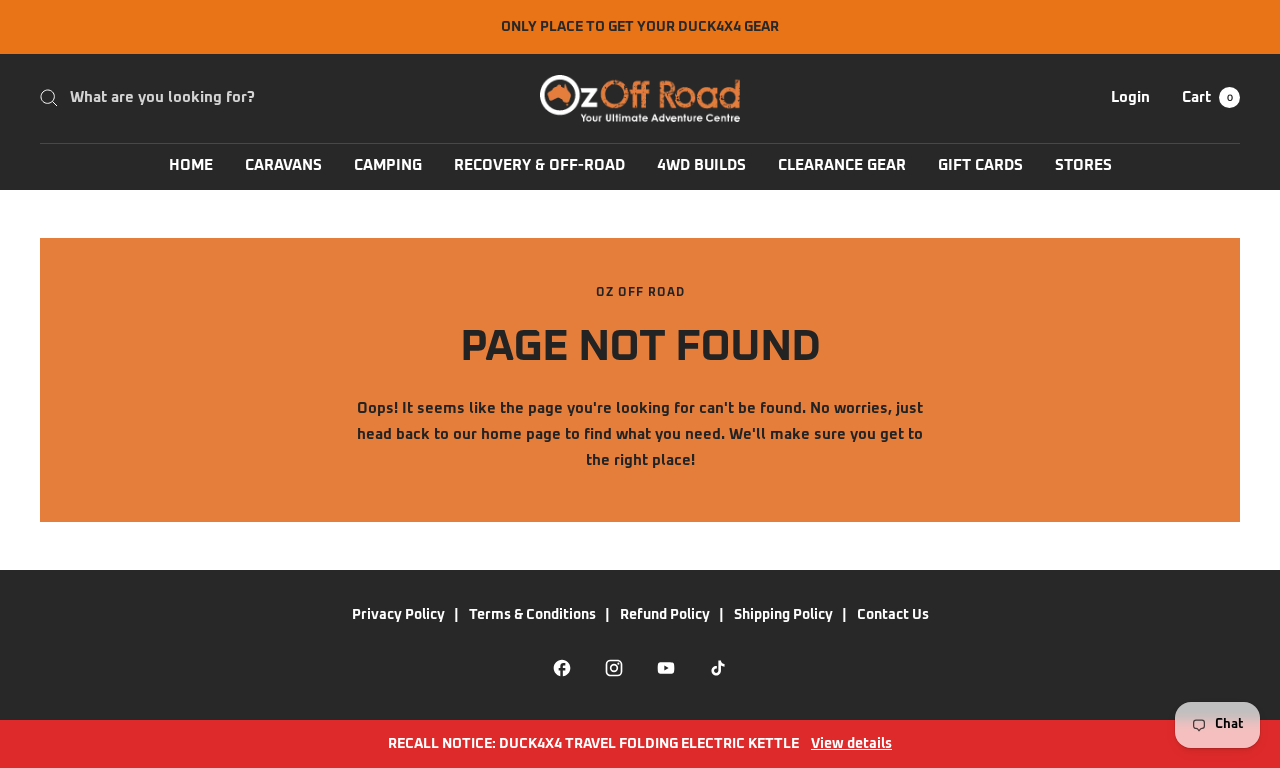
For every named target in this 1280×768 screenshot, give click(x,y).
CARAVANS (283, 165)
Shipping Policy (783, 615)
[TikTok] (718, 668)
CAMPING (388, 165)
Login (1130, 97)
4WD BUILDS (701, 165)
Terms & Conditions (532, 615)
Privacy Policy (398, 615)
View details (851, 744)
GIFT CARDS (980, 165)
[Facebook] (562, 668)
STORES (1083, 165)
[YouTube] (666, 668)
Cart (1207, 97)
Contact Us (893, 615)
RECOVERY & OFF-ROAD (539, 165)
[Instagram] (614, 668)
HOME (191, 165)
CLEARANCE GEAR (842, 165)
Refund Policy (665, 615)
